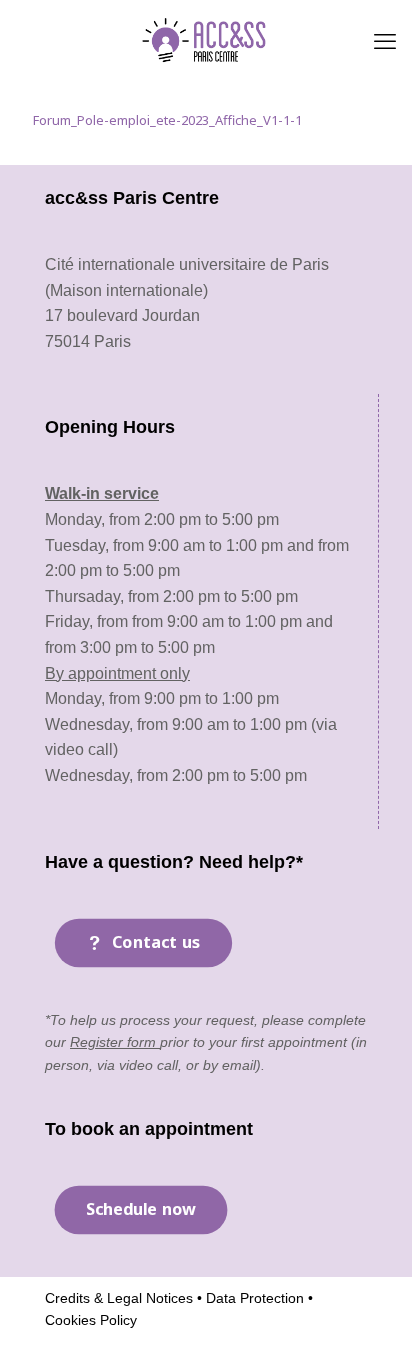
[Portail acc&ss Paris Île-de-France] (206, 40)
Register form (115, 1042)
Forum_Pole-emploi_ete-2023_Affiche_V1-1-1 (167, 120)
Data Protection (253, 1298)
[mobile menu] (385, 40)
